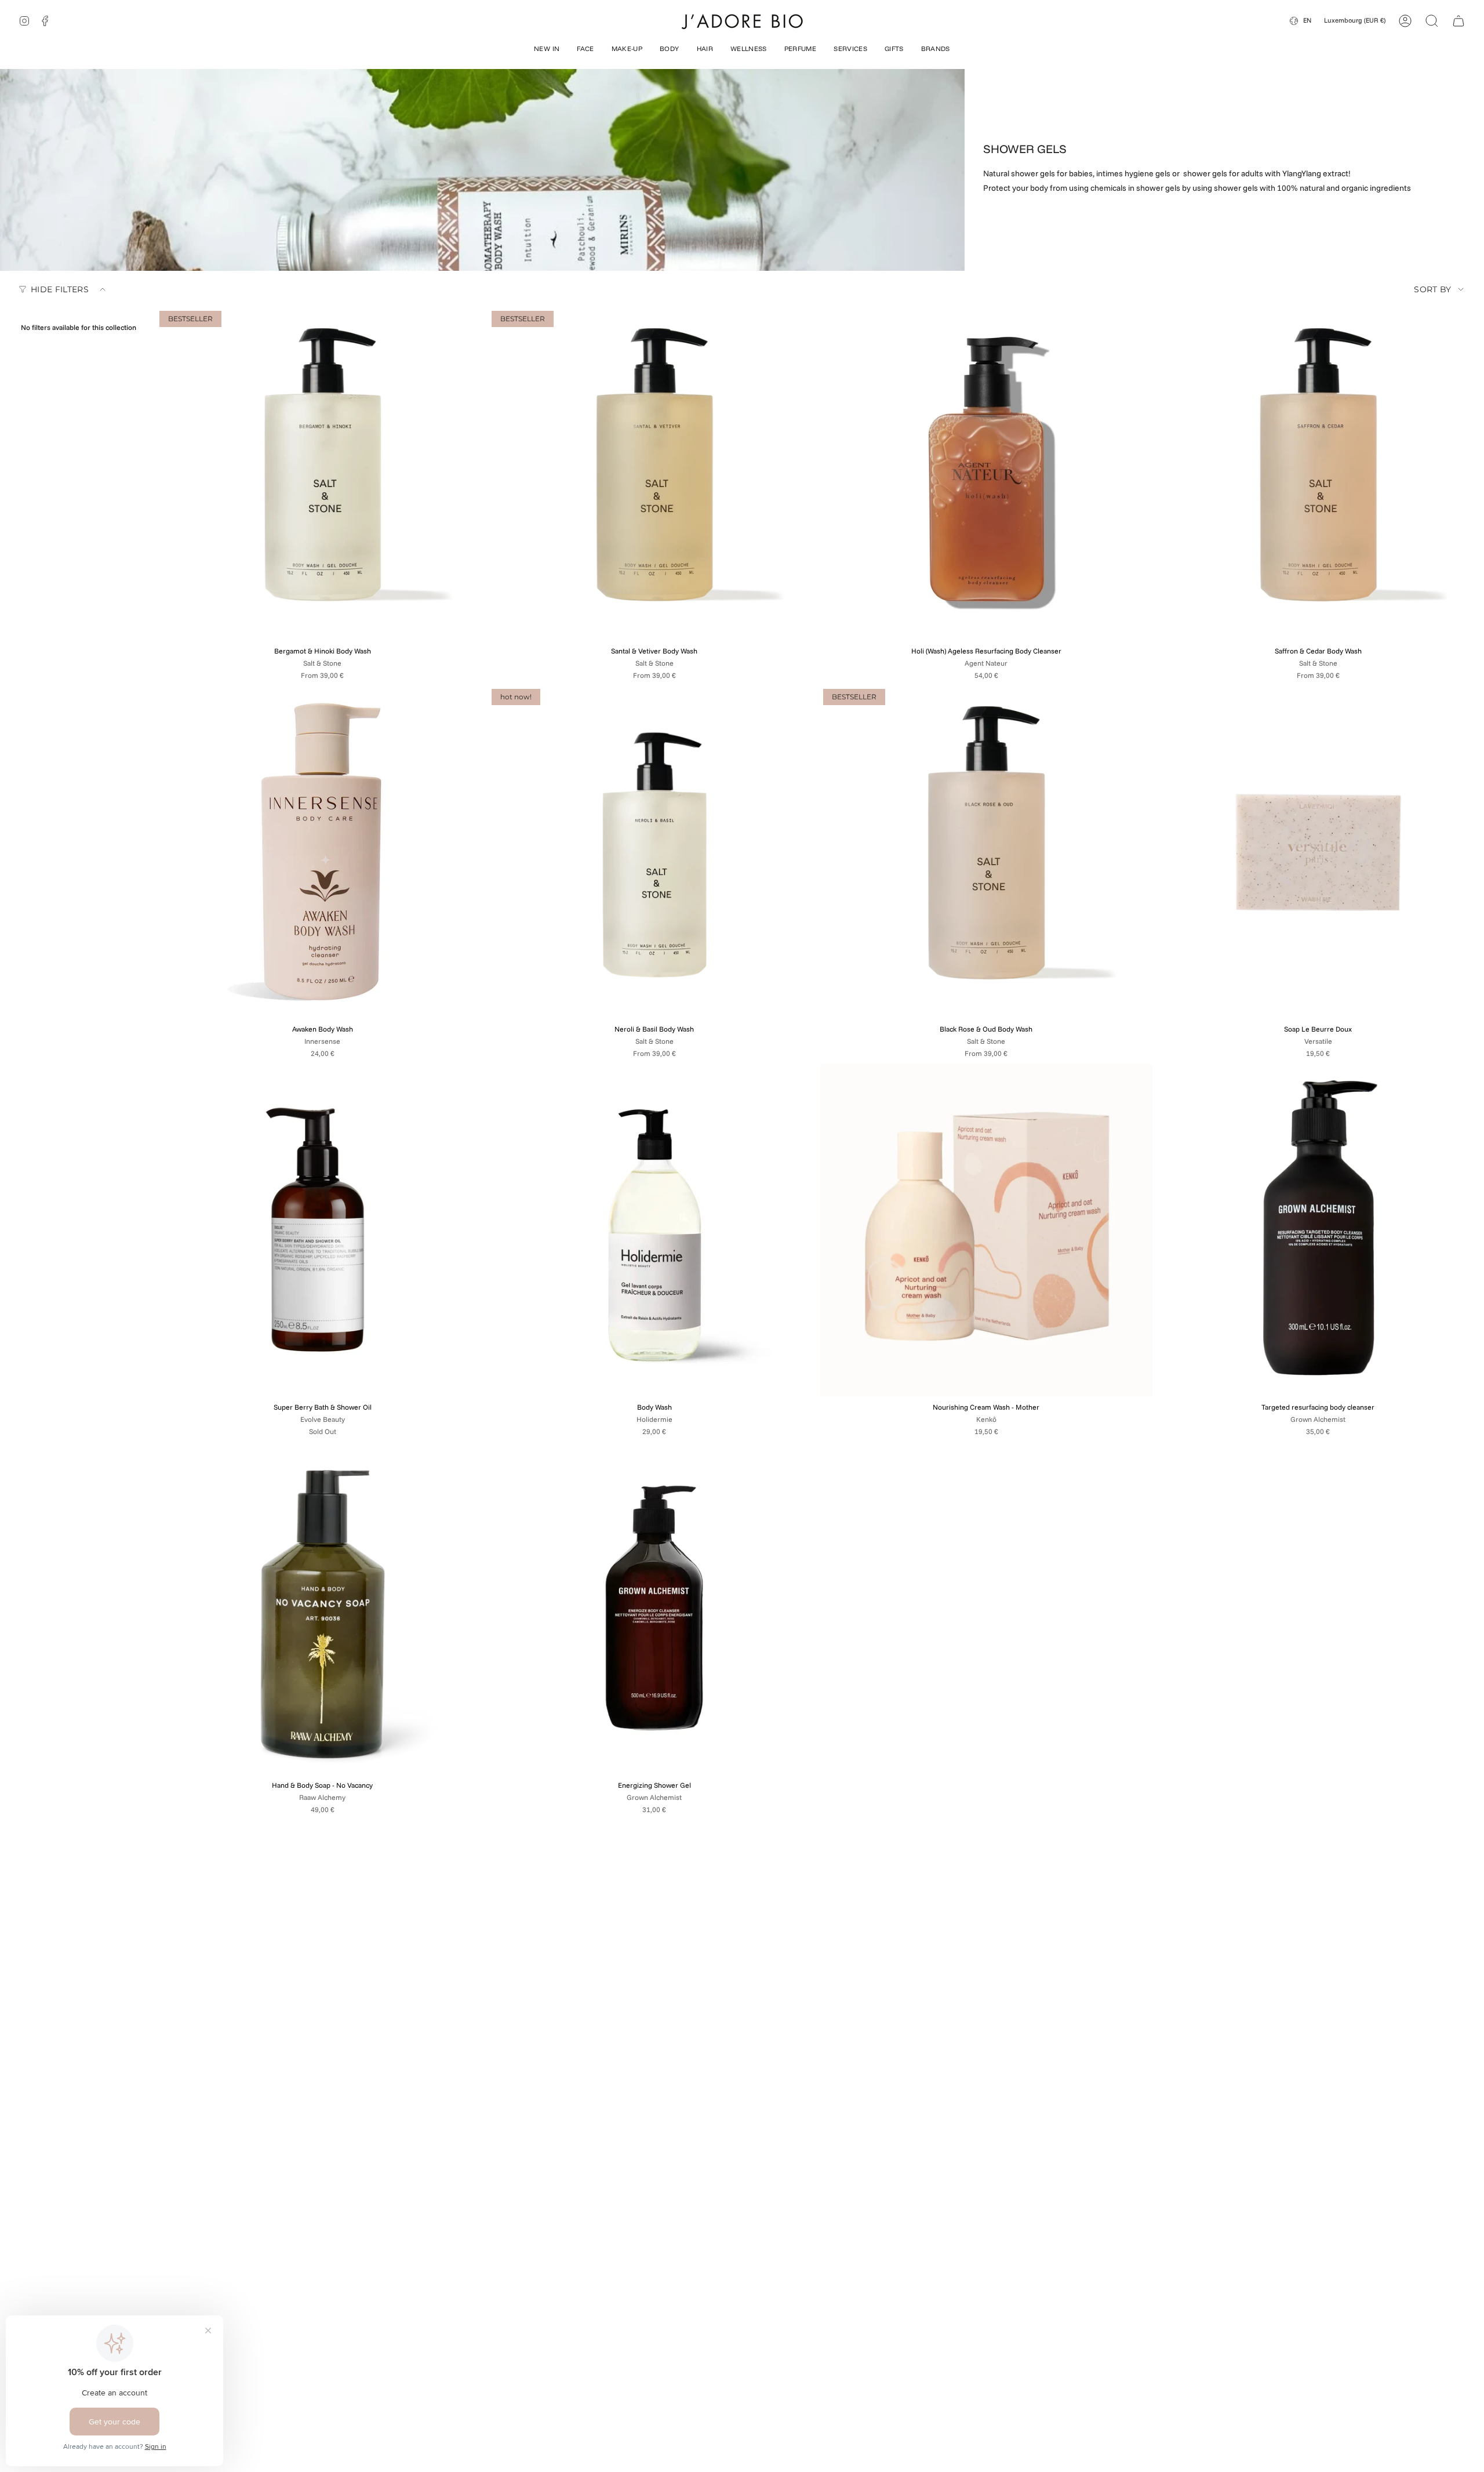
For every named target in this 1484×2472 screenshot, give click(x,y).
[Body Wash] (655, 1230)
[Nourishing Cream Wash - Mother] (986, 1230)
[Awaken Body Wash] (323, 852)
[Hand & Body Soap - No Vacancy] (323, 1608)
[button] (547, 50)
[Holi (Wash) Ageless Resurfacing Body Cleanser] (986, 474)
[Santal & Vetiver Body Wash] (655, 474)
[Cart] (1458, 21)
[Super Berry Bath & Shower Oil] (323, 1230)
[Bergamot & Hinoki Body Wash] (323, 474)
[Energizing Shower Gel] (655, 1608)
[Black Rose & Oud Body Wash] (986, 852)
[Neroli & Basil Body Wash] (655, 852)
